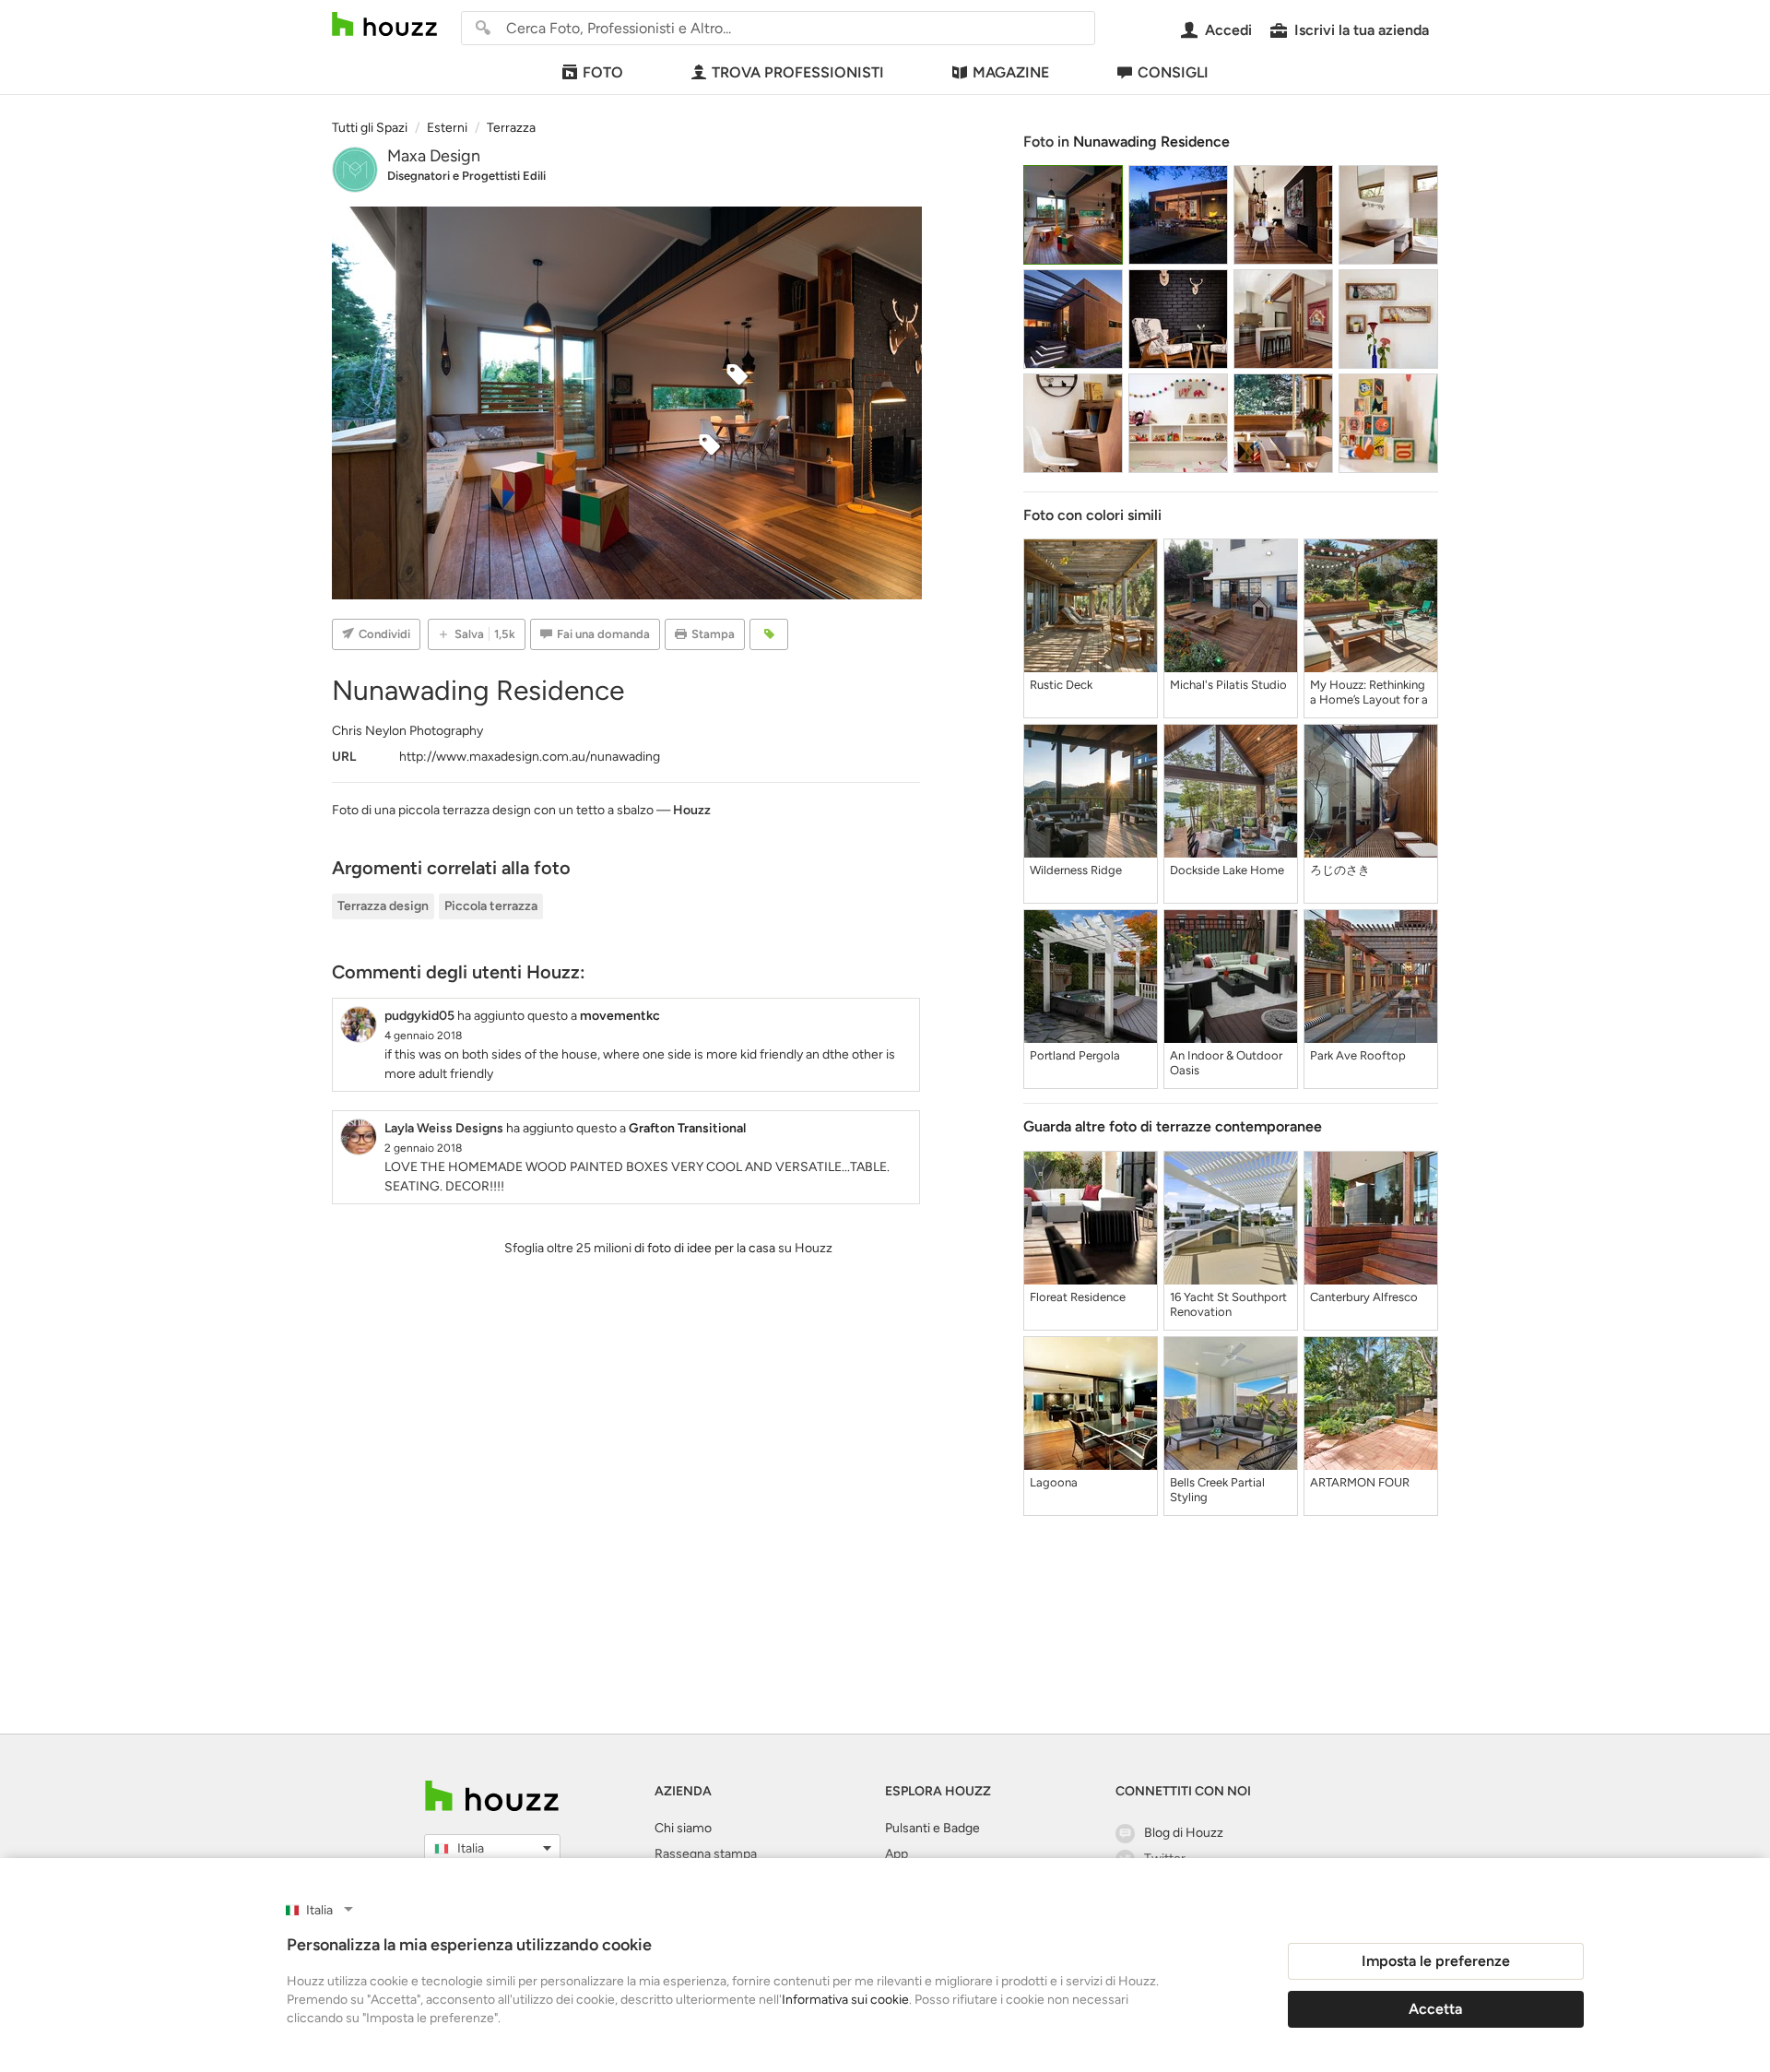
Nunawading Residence (1151, 142)
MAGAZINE (1011, 72)
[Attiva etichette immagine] (769, 634)
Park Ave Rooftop (1358, 1055)
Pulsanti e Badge (932, 1828)
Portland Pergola (1075, 1055)
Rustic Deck (1061, 685)
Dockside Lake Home (1227, 870)
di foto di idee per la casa (705, 1248)
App (897, 1854)
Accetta (1435, 2009)
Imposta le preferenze (1436, 1961)
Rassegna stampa (706, 1854)
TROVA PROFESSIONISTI (798, 72)
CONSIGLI (1173, 72)
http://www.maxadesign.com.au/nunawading (530, 757)
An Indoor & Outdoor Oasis (1226, 1063)
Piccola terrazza (491, 906)
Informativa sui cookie (845, 2000)
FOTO (603, 72)
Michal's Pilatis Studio (1228, 685)
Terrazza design (383, 906)
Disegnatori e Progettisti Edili (466, 176)
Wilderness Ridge (1076, 870)
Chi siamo (683, 1828)
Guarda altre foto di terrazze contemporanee (1173, 1126)
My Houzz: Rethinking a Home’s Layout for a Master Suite (1369, 693)
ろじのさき (1340, 870)
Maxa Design (434, 156)
